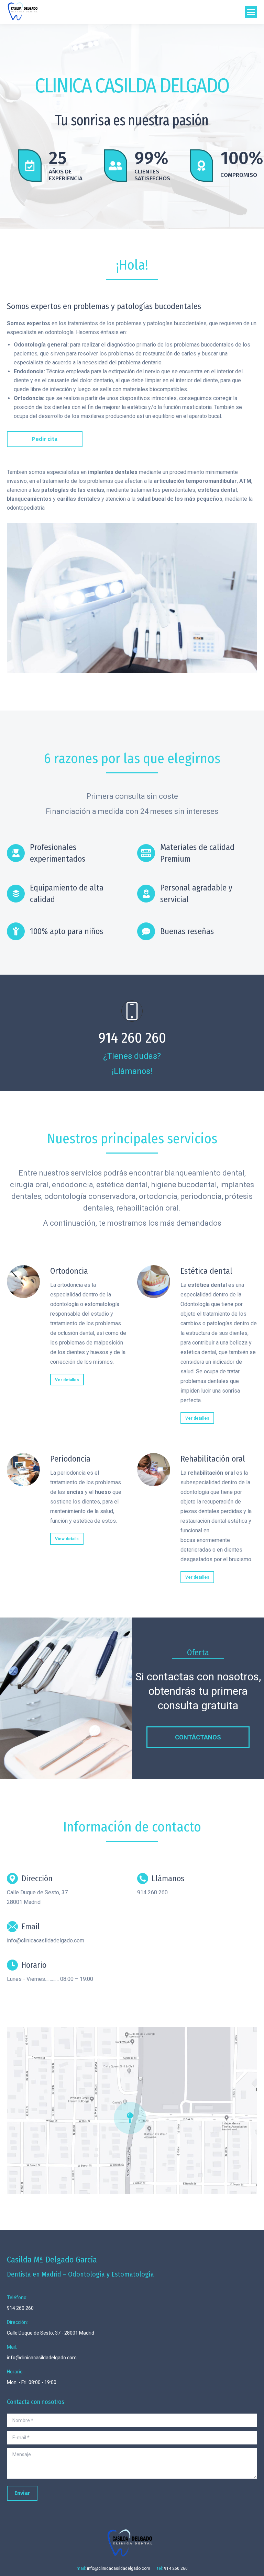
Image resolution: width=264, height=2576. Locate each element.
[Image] (23, 1282)
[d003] (132, 598)
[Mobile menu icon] (251, 12)
